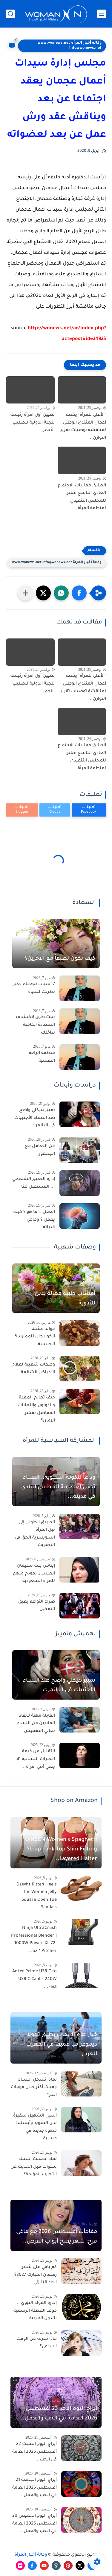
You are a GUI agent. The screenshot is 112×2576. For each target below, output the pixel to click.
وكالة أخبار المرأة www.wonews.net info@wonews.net (70, 46)
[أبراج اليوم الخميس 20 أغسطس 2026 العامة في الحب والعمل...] (81, 2520)
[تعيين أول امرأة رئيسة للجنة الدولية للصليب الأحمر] (30, 390)
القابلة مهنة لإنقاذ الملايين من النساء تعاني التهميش (36, 1724)
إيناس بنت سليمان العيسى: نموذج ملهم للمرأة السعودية (34, 1574)
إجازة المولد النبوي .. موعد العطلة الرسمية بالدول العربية (35, 2311)
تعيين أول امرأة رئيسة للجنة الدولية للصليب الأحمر (33, 423)
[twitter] (80, 2566)
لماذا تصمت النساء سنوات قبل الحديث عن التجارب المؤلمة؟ (34, 2167)
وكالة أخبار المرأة (31, 2555)
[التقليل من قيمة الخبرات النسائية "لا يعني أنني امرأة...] (80, 1755)
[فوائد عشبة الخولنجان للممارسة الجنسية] (80, 1333)
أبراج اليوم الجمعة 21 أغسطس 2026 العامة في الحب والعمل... (34, 2488)
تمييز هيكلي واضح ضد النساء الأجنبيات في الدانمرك (35, 1118)
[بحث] (10, 14)
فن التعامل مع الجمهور (40, 1150)
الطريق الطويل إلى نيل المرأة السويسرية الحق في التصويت (35, 1534)
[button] (79, 593)
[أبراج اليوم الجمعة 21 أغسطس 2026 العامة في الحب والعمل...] (81, 2484)
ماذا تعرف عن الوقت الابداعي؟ (37, 2343)
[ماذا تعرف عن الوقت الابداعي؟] (81, 2343)
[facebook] (32, 2566)
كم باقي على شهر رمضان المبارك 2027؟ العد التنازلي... (36, 2275)
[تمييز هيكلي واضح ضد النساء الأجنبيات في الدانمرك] (80, 1114)
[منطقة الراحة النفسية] (80, 1057)
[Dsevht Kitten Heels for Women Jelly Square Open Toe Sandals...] (81, 1889)
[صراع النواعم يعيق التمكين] (80, 1606)
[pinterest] (68, 2566)
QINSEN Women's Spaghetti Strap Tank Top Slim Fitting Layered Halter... (61, 1850)
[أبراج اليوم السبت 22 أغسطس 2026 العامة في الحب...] (81, 2448)
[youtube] (44, 2566)
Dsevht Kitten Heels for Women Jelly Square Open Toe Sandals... (37, 1896)
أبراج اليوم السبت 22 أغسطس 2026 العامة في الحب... (34, 2452)
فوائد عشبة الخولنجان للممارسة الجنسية (35, 1337)
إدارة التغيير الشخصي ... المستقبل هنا (34, 1183)
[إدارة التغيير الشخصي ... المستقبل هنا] (80, 1183)
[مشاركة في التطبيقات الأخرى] (25, 593)
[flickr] (20, 2566)
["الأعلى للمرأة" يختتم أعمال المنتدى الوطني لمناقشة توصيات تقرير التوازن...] (82, 390)
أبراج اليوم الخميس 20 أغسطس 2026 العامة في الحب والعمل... (34, 2524)
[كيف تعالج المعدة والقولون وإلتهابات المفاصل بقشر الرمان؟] (80, 1402)
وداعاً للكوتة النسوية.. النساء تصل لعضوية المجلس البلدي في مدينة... (58, 1487)
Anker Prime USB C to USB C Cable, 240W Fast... (34, 1979)
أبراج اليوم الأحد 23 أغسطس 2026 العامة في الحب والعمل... (58, 2414)
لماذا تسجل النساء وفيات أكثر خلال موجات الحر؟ (34, 2088)
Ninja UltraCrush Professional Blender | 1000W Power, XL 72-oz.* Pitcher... (34, 1940)
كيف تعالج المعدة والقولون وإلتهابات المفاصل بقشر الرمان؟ (36, 1409)
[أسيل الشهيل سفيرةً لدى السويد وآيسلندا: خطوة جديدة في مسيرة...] (81, 2120)
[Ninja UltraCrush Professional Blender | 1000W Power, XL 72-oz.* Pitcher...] (81, 1932)
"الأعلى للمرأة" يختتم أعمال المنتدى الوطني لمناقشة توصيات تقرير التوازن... (83, 427)
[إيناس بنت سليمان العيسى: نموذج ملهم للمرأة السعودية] (80, 1570)
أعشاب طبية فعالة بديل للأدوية (65, 1299)
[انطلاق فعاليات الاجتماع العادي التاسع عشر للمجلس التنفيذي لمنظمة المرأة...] (82, 460)
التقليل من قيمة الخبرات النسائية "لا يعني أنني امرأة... (36, 1759)
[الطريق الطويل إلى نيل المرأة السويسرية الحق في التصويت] (80, 1526)
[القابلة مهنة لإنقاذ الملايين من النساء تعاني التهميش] (80, 1720)
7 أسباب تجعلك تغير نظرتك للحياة (34, 988)
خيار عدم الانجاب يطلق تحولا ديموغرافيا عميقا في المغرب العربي (62, 2045)
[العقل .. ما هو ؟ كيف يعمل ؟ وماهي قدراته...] (80, 1216)
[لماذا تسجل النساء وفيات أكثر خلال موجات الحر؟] (81, 2084)
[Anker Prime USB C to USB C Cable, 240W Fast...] (81, 1975)
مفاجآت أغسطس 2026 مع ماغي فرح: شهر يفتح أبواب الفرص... (57, 2237)
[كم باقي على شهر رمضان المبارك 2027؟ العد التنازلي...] (81, 2271)
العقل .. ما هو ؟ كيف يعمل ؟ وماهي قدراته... (34, 1220)
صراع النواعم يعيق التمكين (37, 1606)
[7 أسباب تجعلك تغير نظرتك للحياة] (80, 988)
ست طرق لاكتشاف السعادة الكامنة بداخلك (35, 1025)
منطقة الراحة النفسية (42, 1057)
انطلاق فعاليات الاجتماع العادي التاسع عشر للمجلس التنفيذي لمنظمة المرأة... (82, 497)
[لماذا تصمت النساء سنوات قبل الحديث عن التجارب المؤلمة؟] (81, 2163)
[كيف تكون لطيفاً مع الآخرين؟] (56, 944)
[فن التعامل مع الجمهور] (80, 1150)
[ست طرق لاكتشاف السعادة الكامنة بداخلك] (80, 1021)
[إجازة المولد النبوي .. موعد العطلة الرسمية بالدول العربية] (81, 2307)
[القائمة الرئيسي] (102, 14)
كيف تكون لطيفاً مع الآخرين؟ (60, 959)
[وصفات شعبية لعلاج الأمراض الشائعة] (80, 1369)
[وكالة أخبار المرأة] (56, 14)
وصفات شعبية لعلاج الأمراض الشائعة (34, 1369)
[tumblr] (56, 2566)
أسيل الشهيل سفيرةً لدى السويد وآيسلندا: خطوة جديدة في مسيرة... (35, 2127)
